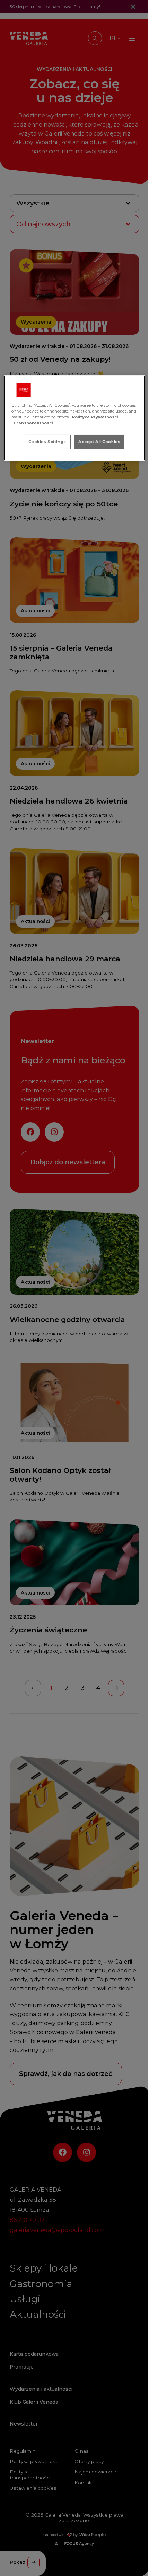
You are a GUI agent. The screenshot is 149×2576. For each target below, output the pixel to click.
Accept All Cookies (99, 442)
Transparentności (33, 423)
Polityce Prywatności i (96, 417)
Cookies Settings (47, 442)
